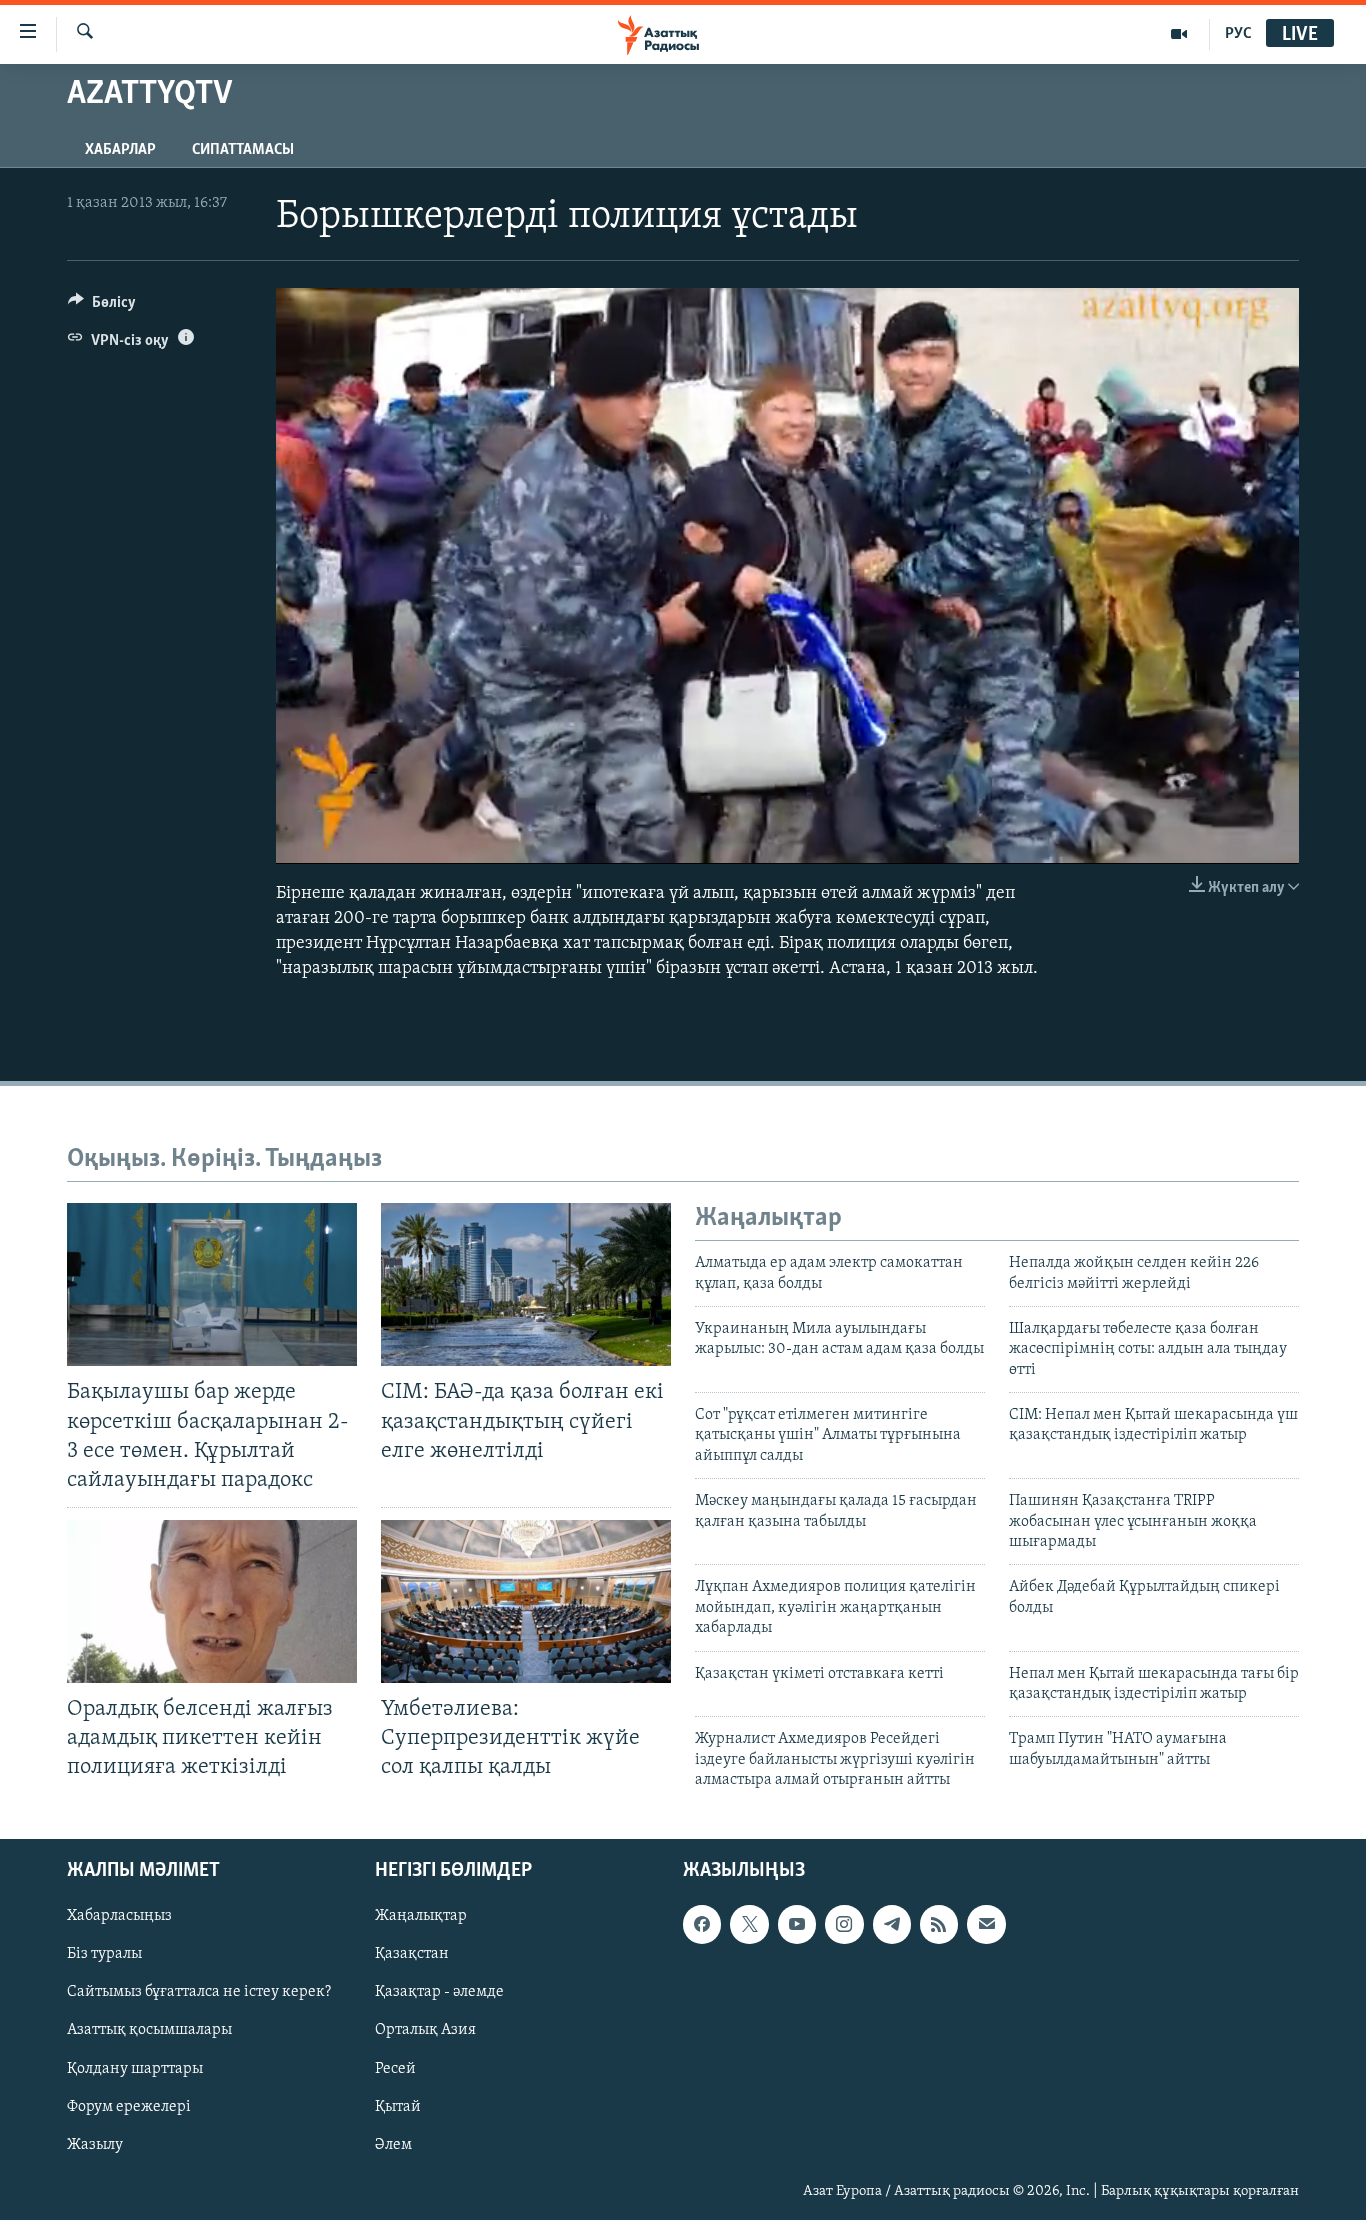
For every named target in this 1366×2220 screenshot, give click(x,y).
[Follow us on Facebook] (702, 1924)
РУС (1238, 34)
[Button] (102, 307)
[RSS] (939, 1924)
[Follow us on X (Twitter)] (749, 1924)
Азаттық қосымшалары (149, 2030)
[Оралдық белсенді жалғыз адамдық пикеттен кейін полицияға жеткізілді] (212, 1601)
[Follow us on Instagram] (844, 1924)
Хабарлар (120, 150)
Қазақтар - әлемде (439, 1992)
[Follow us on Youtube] (797, 1924)
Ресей (395, 2068)
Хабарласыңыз (119, 1916)
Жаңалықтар (421, 1916)
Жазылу (95, 2144)
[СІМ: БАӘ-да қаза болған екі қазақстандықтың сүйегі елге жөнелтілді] (526, 1284)
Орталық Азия (425, 2030)
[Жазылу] (986, 1924)
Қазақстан (412, 1954)
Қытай (398, 2106)
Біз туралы (104, 1954)
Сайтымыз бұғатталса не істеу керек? (199, 1992)
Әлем (393, 2144)
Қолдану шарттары (135, 2068)
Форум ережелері (129, 2106)
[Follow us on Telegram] (892, 1924)
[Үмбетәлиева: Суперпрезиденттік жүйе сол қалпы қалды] (526, 1601)
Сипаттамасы (243, 150)
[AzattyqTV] (1179, 34)
